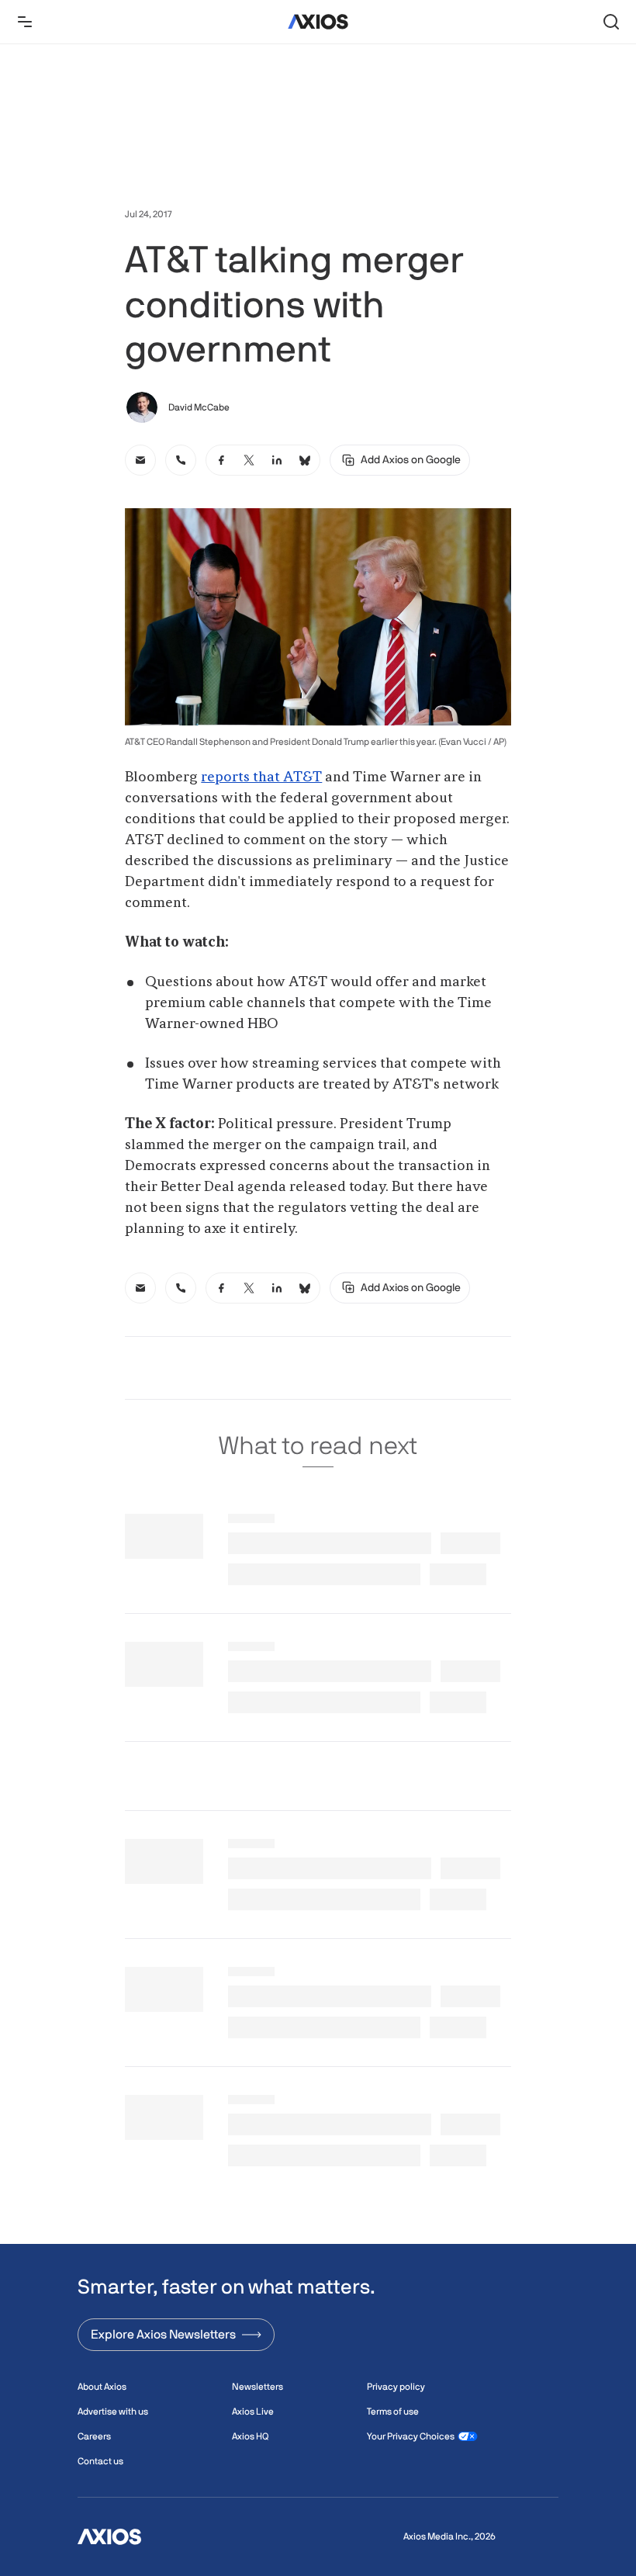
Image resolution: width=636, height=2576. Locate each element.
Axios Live (253, 2412)
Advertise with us (113, 2412)
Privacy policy (396, 2387)
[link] (140, 460)
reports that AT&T (261, 777)
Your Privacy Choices (411, 2436)
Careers (94, 2436)
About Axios (102, 2387)
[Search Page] (611, 22)
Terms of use (393, 2412)
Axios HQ (250, 2436)
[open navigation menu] (25, 22)
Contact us (100, 2461)
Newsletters (258, 2387)
